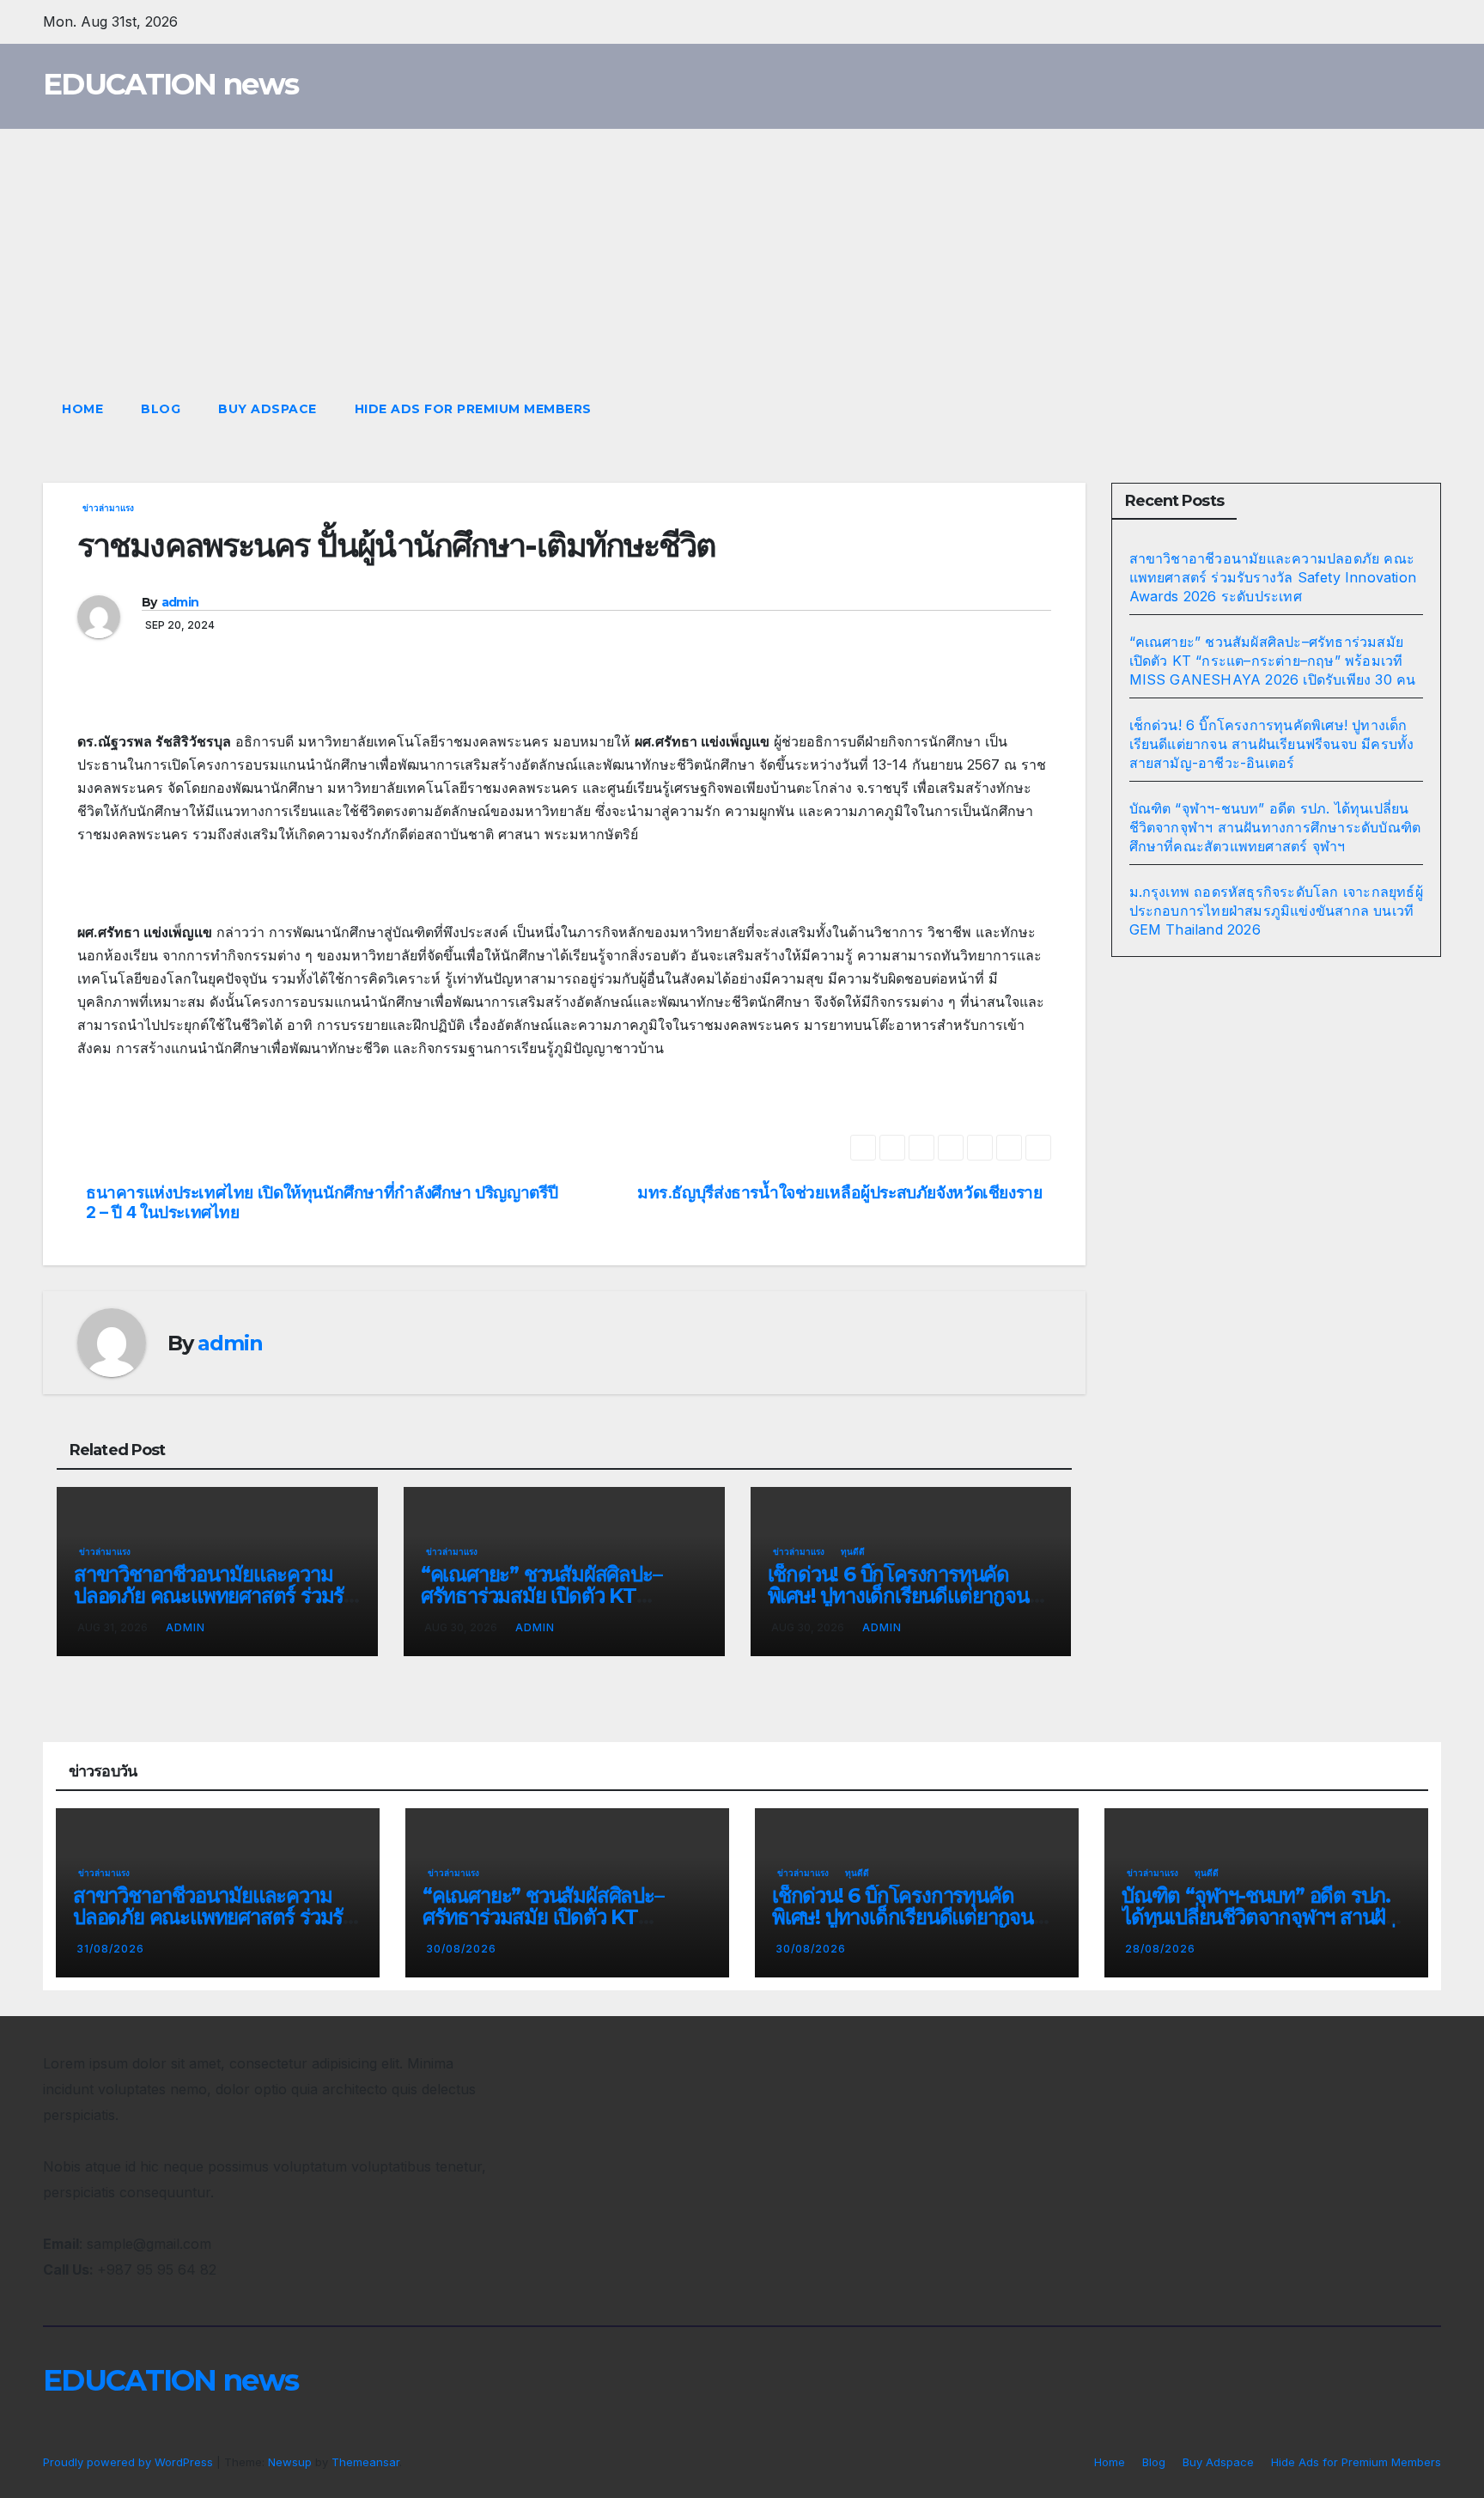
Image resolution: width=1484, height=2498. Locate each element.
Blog (161, 409)
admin (180, 602)
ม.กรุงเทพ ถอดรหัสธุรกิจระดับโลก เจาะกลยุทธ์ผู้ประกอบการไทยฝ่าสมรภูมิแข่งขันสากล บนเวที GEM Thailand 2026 (1276, 911)
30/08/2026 (461, 1949)
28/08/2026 (1160, 1949)
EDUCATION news (170, 84)
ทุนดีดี (853, 1551)
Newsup (290, 2462)
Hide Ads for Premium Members (473, 409)
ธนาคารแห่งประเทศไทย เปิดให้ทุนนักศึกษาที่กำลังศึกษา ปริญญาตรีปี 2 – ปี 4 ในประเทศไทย (322, 1203)
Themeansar (365, 2462)
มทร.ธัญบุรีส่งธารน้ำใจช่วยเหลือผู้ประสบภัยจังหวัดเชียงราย (840, 1193)
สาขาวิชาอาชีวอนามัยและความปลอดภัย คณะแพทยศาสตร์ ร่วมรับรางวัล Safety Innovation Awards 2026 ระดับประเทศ (1273, 577)
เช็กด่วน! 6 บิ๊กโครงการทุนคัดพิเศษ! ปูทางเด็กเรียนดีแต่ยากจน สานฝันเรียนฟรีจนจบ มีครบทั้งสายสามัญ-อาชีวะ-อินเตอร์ (1272, 744)
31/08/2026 (110, 1949)
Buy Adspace (268, 409)
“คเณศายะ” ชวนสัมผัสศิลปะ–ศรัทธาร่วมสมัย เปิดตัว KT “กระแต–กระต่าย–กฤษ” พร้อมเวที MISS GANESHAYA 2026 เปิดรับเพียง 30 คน (1273, 661)
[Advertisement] (742, 258)
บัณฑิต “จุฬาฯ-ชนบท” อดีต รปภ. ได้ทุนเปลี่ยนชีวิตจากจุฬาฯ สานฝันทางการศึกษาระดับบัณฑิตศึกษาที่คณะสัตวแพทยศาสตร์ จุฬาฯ (1275, 827)
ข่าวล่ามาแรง (108, 508)
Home (82, 409)
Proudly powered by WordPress (130, 2462)
